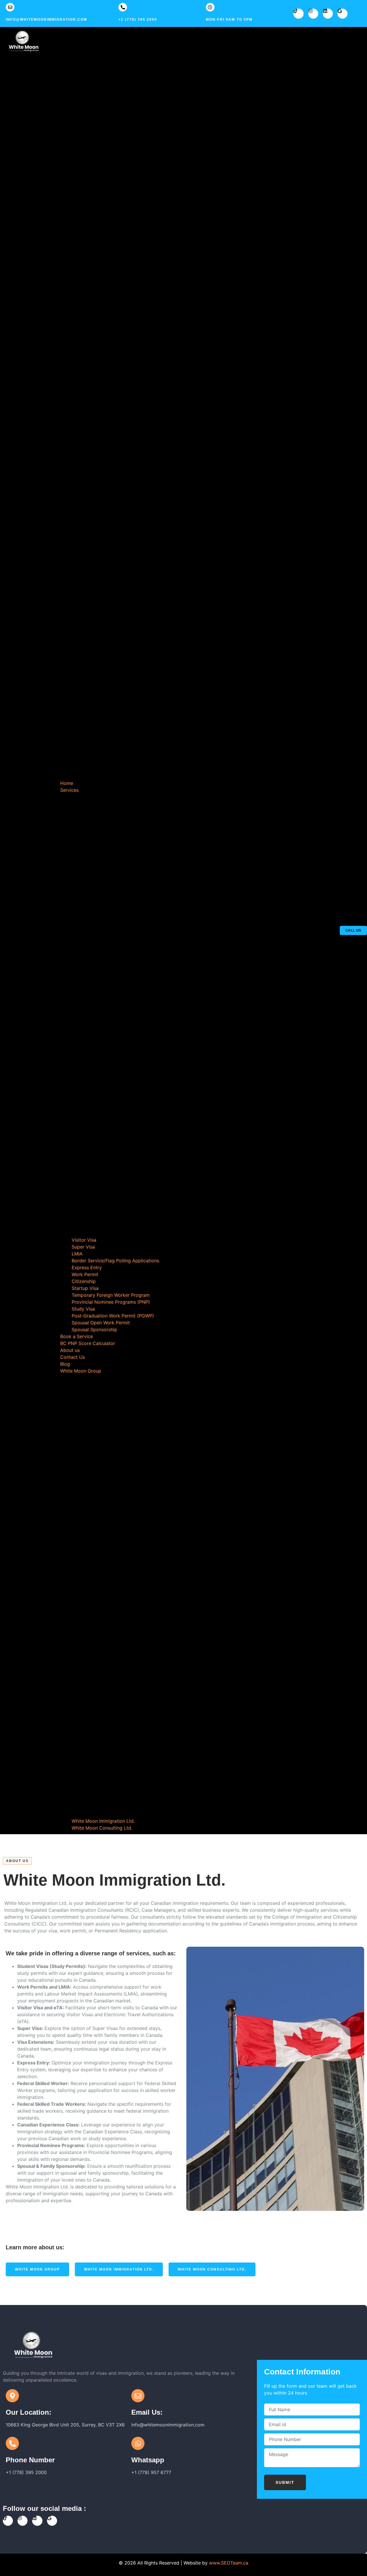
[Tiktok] (298, 14)
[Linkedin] (328, 14)
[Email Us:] (138, 2396)
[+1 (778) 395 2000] (123, 7)
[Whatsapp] (138, 2443)
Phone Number (30, 2460)
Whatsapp (148, 2460)
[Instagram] (313, 14)
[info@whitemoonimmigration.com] (10, 7)
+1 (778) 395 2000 (138, 20)
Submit (285, 2482)
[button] (192, 405)
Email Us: (147, 2412)
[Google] (342, 14)
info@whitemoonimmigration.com (46, 20)
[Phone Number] (12, 2443)
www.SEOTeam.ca (229, 2563)
